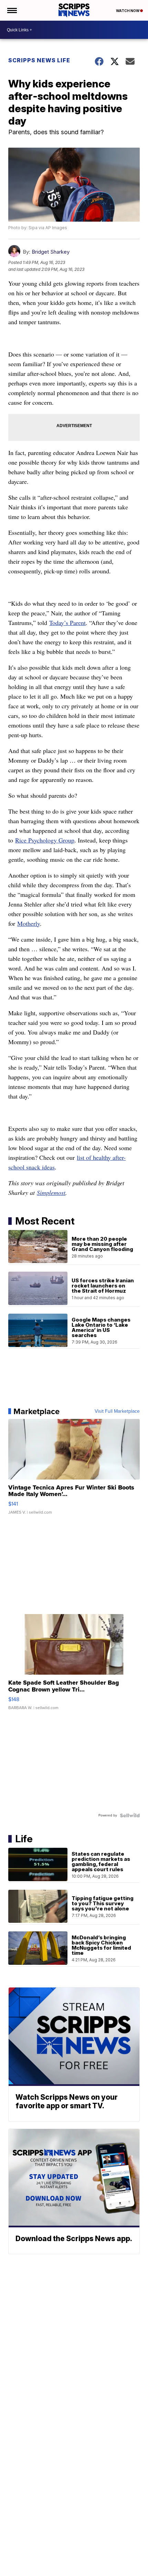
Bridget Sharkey (51, 252)
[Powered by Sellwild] (130, 1815)
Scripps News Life (39, 60)
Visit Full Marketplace (117, 1411)
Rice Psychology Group (45, 840)
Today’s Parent (67, 623)
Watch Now (128, 11)
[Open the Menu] (12, 10)
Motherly (29, 923)
